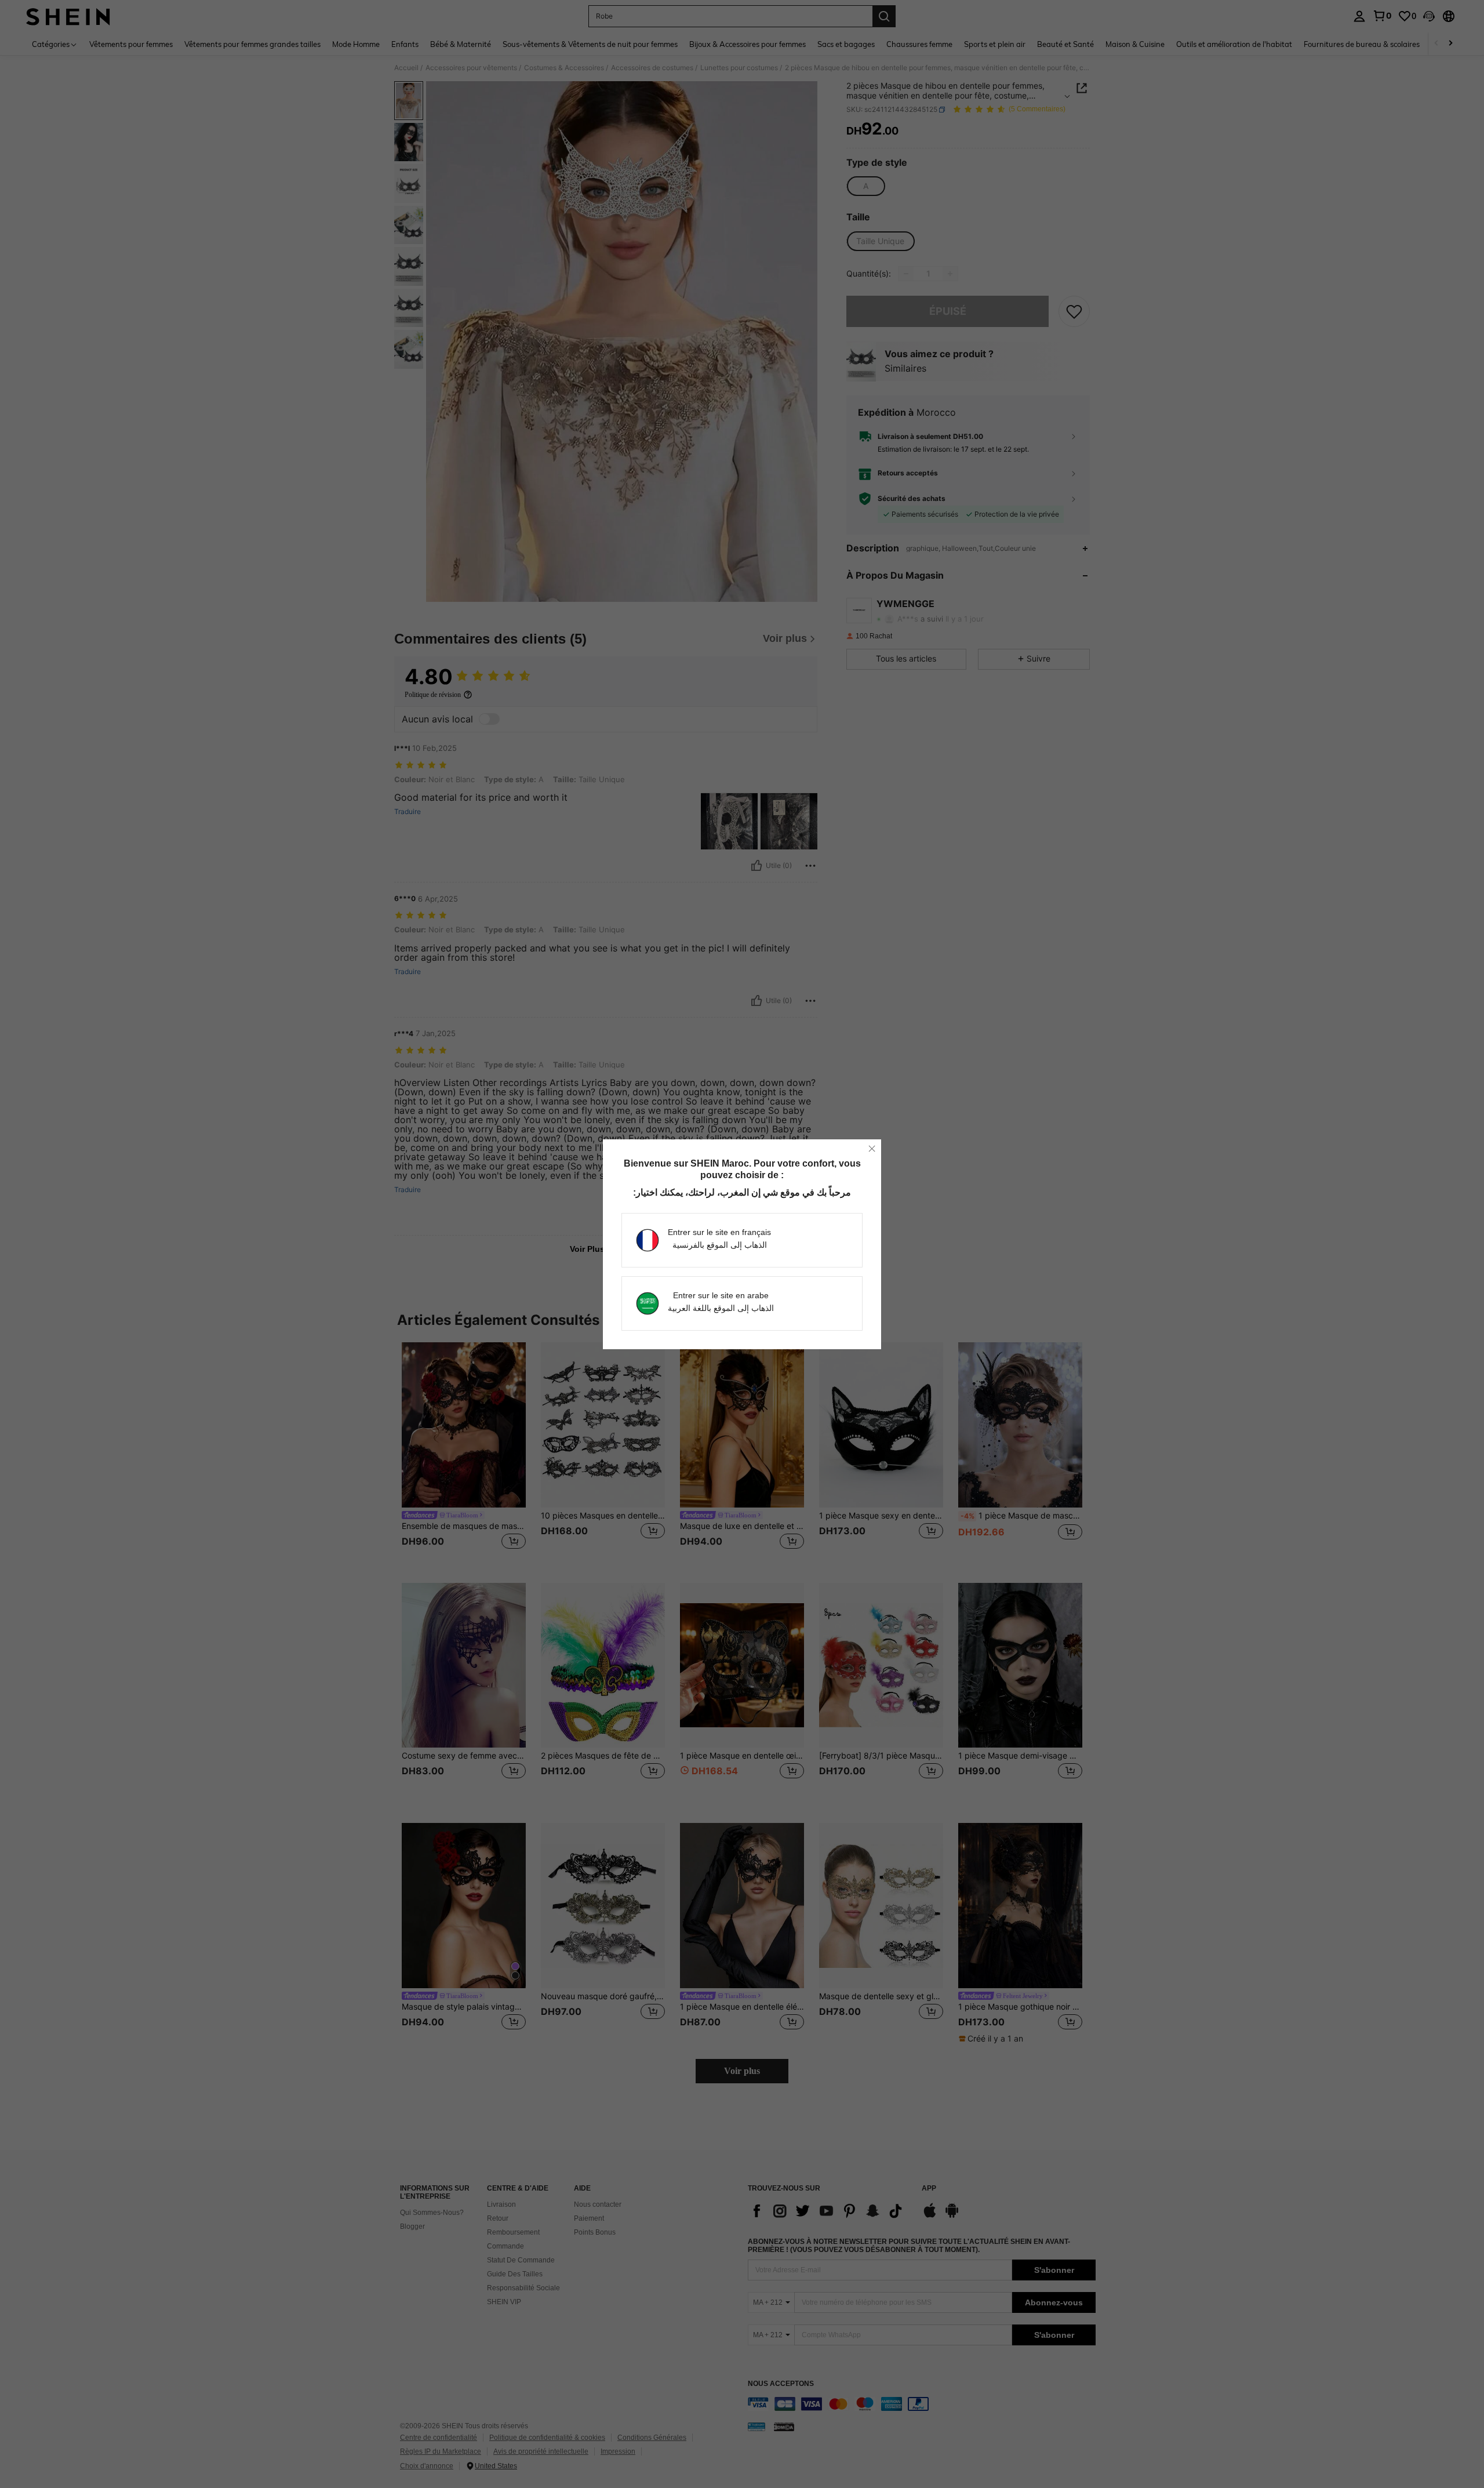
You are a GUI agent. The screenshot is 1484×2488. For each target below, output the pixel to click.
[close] (872, 1149)
